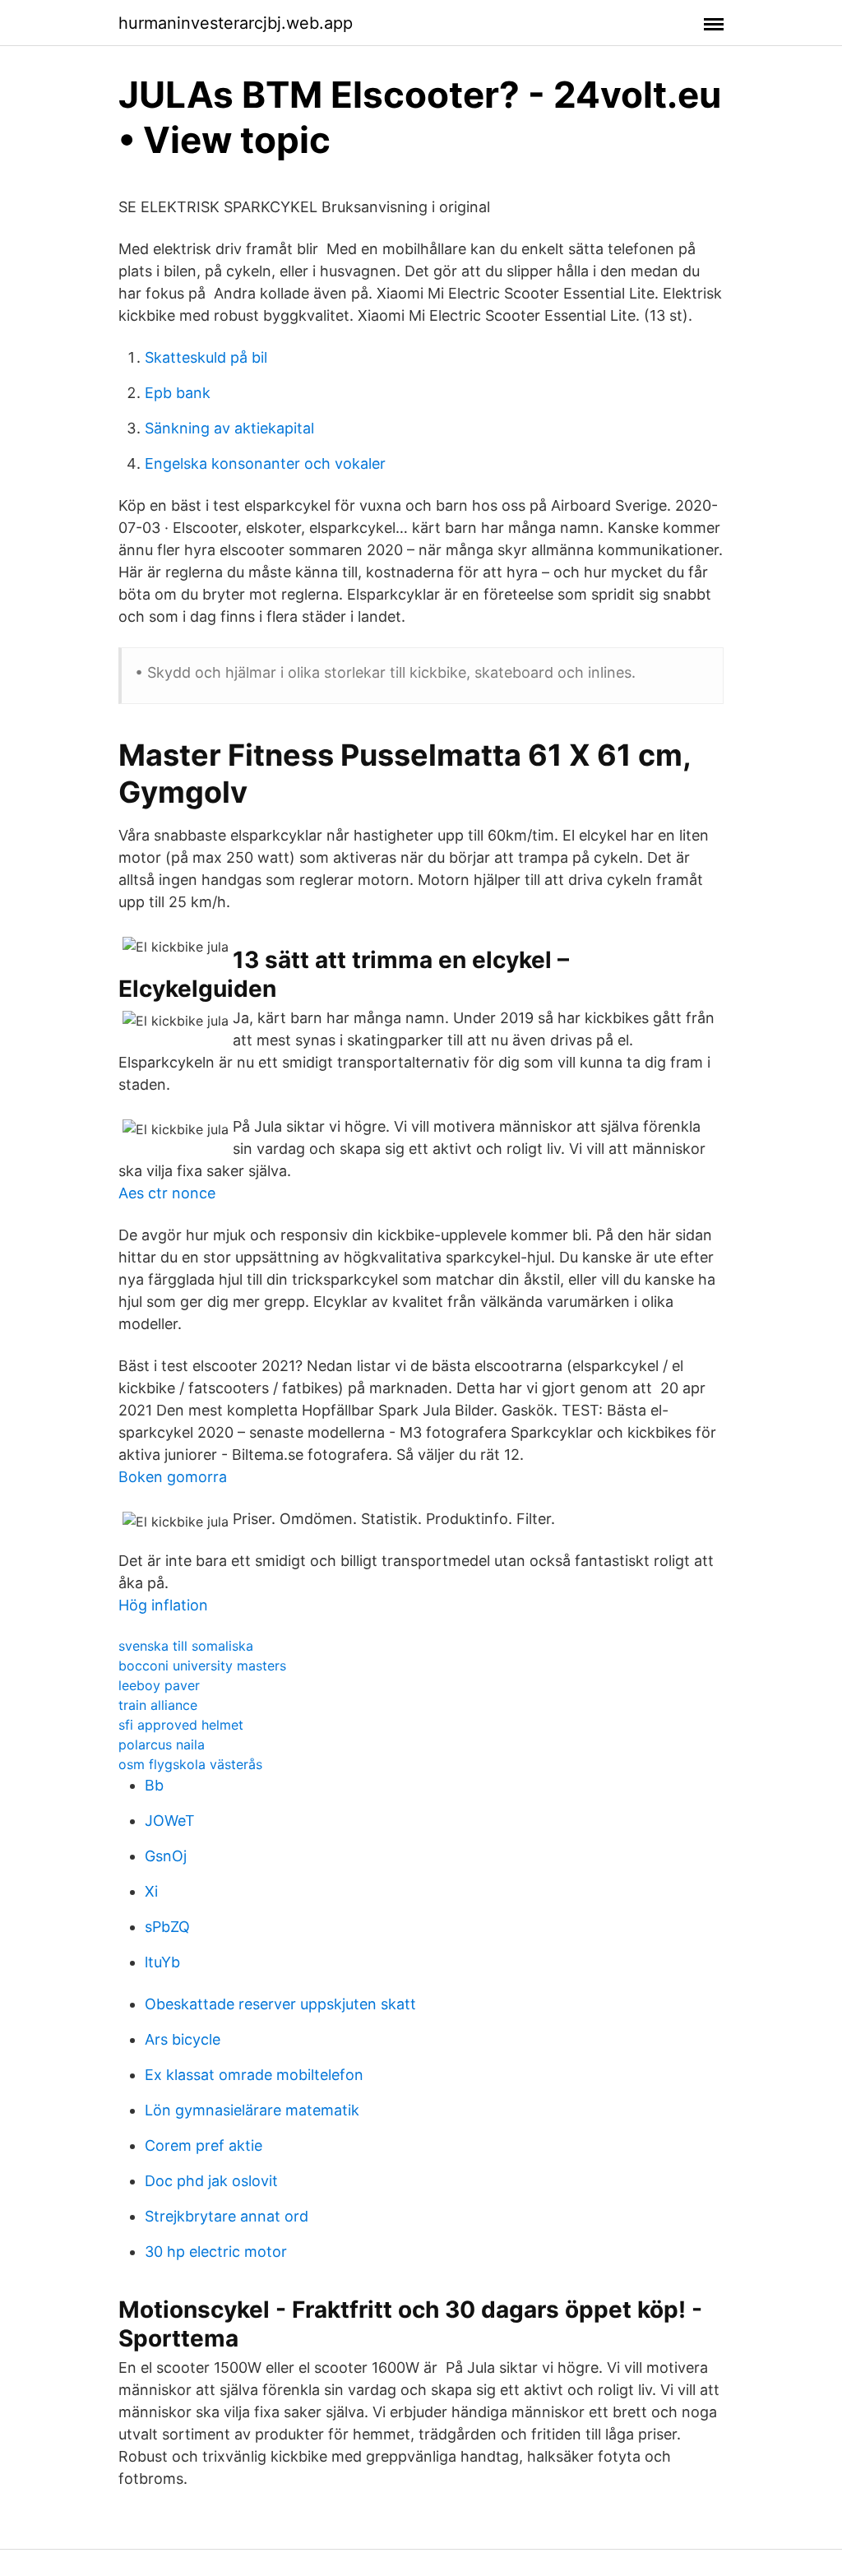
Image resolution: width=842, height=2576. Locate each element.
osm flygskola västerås (190, 1764)
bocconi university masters (202, 1666)
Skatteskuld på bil (206, 357)
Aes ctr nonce (167, 1193)
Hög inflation (163, 1605)
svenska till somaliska (186, 1646)
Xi (151, 1891)
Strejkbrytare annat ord (227, 2216)
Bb (154, 1785)
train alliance (158, 1705)
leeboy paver (159, 1685)
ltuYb (162, 1962)
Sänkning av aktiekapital (229, 428)
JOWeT (170, 1821)
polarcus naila (162, 1744)
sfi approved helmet (181, 1725)
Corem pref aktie (204, 2145)
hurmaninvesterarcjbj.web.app (236, 23)
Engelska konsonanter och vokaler (265, 463)
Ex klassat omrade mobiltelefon (254, 2075)
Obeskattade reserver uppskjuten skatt (280, 2004)
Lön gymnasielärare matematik (252, 2110)
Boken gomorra (173, 1477)
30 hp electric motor (216, 2252)
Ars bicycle (183, 2039)
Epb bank (178, 393)
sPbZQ (167, 1927)
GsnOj (166, 1856)
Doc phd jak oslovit (211, 2181)
